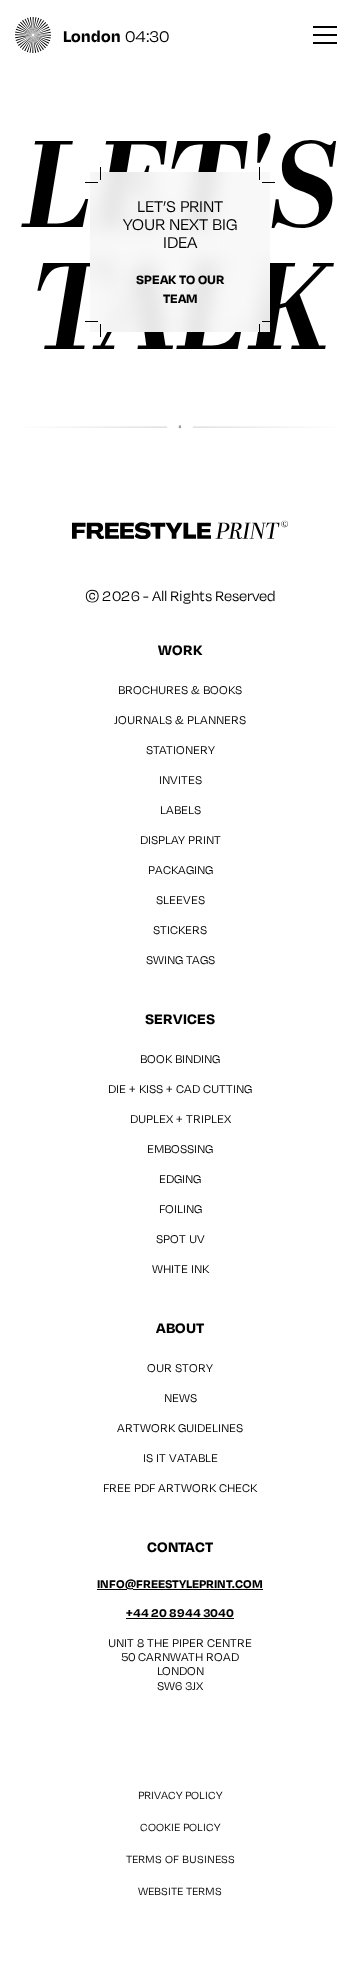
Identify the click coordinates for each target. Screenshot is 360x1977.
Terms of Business (180, 1859)
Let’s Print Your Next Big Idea (180, 250)
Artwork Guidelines (180, 1427)
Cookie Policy (180, 1827)
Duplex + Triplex (180, 1118)
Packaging (180, 869)
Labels (180, 809)
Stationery (180, 749)
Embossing (180, 1148)
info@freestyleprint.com (180, 1583)
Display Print (180, 839)
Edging (180, 1178)
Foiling (180, 1208)
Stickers (180, 929)
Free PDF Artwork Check (180, 1487)
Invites (180, 779)
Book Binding (180, 1058)
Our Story (180, 1367)
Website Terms (180, 1891)
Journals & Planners (180, 719)
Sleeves (180, 899)
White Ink (180, 1268)
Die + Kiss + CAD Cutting (180, 1088)
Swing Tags (180, 959)
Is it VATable (180, 1457)
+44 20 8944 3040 (180, 1612)
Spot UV (180, 1238)
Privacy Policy (180, 1795)
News (180, 1397)
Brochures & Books (180, 689)
